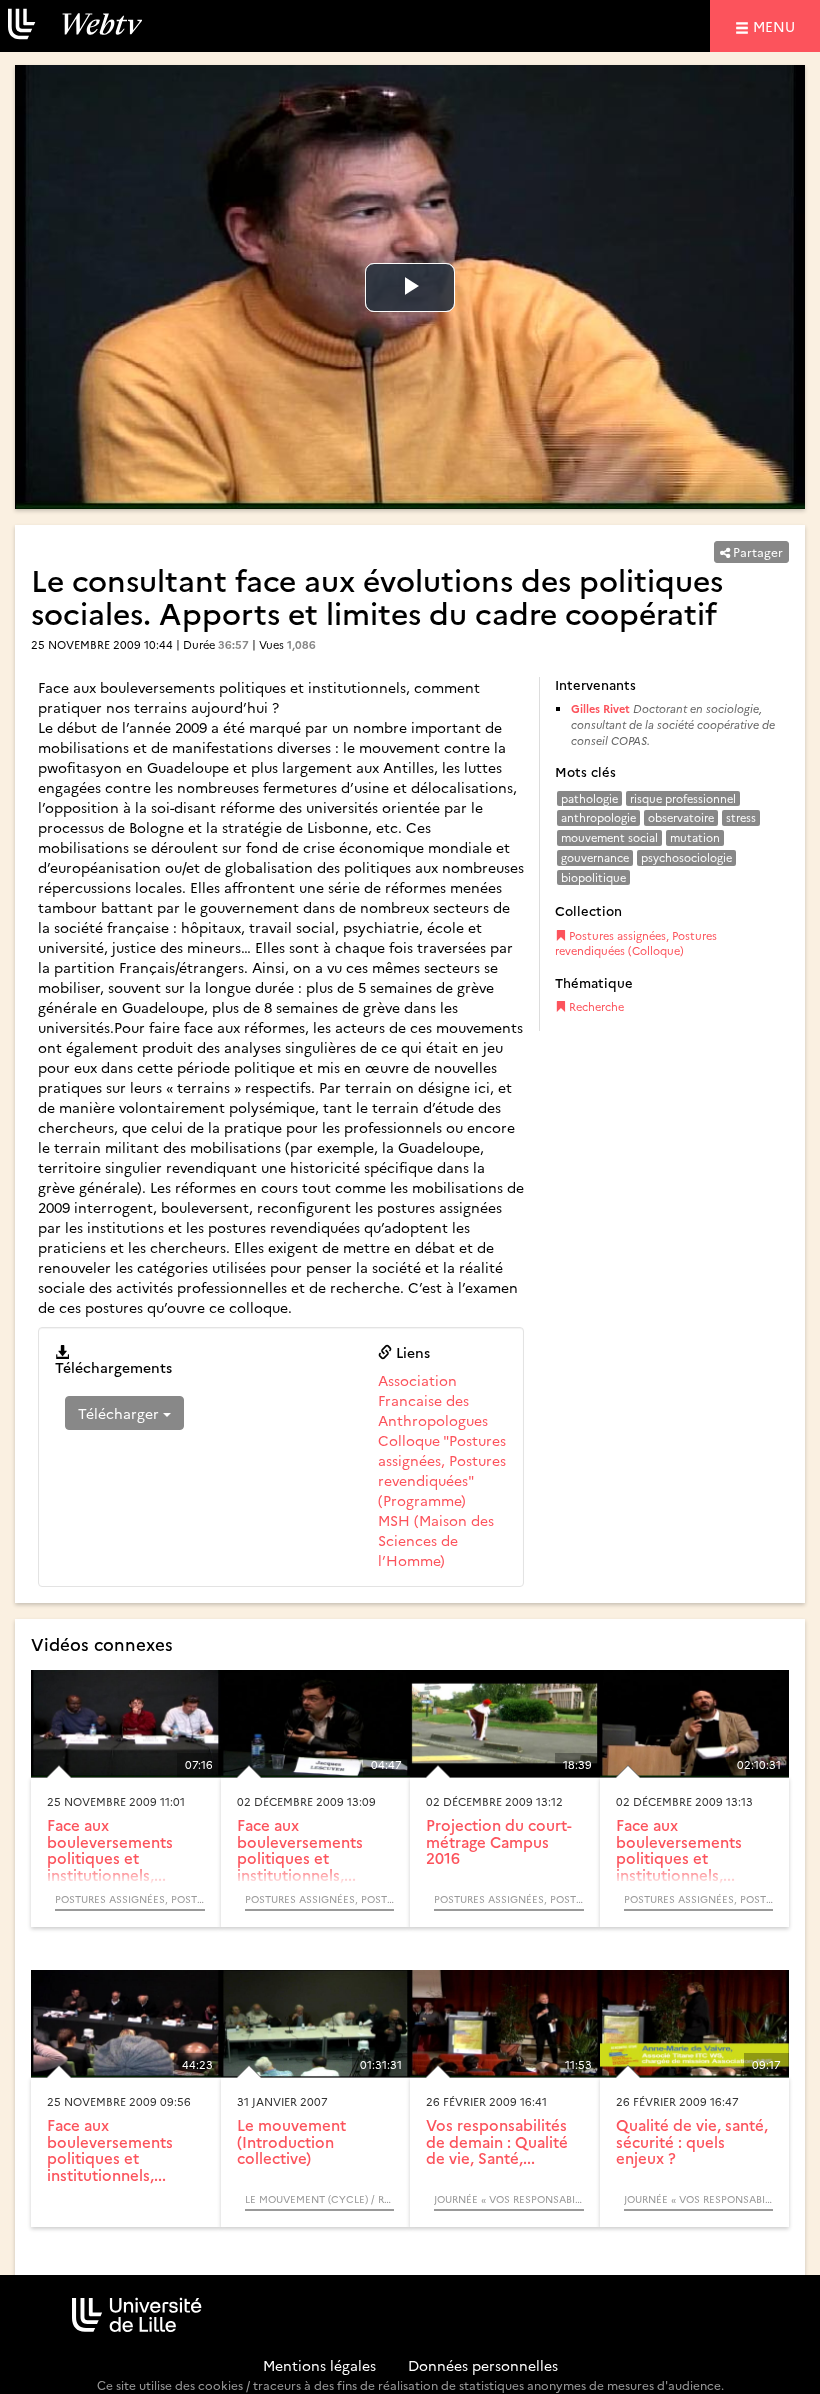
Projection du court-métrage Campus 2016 (499, 1841)
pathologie (589, 798)
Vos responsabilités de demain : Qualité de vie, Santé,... (497, 2141)
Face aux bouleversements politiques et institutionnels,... (110, 1849)
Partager (756, 551)
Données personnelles (483, 2365)
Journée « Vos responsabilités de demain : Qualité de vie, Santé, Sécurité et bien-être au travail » (509, 2199)
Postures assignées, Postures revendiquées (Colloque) (636, 943)
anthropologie (598, 817)
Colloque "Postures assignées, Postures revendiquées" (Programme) (442, 1470)
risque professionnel (683, 798)
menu (777, 25)
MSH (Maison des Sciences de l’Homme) (436, 1540)
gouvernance (595, 857)
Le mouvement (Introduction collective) (291, 2141)
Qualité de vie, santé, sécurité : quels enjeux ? (692, 2141)
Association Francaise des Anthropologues (433, 1400)
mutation (695, 837)
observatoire (681, 817)
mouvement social (609, 837)
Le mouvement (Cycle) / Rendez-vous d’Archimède (320, 2199)
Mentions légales (319, 2365)
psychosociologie (686, 857)
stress (741, 817)
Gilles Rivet (600, 708)
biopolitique (593, 877)
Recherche (595, 1006)
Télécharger (120, 1413)
